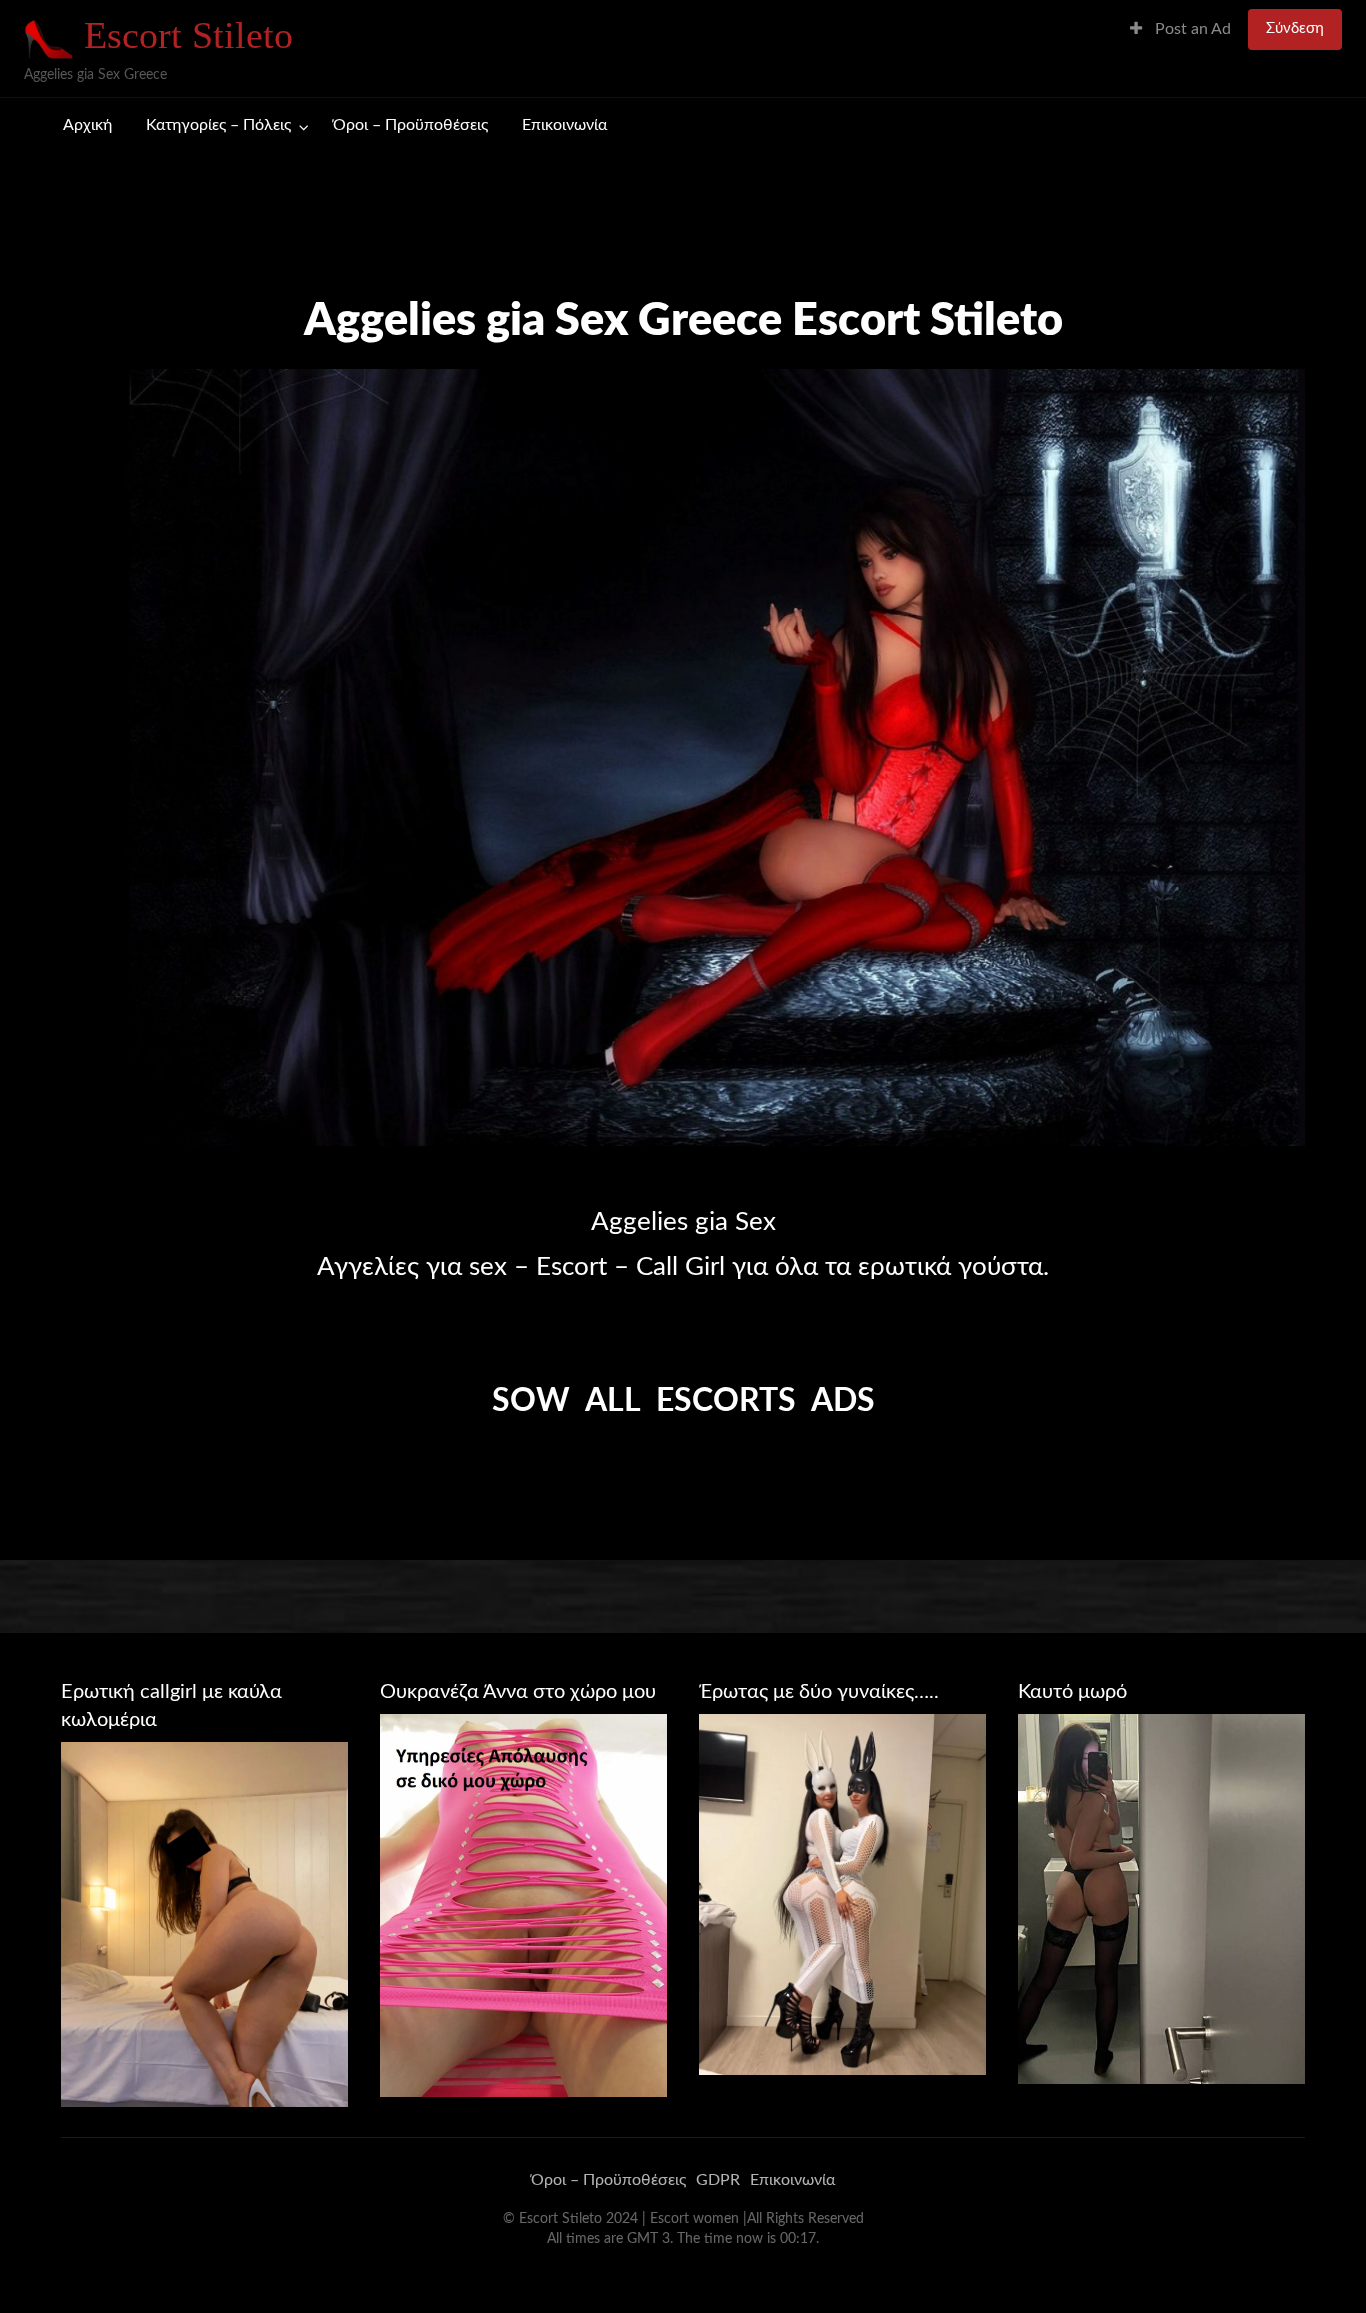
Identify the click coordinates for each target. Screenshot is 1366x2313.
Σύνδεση (1295, 28)
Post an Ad (1191, 29)
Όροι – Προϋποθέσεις (410, 125)
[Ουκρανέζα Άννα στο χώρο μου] (523, 1904)
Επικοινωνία (564, 125)
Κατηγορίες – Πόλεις (218, 125)
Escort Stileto (188, 35)
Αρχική (87, 125)
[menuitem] (1180, 29)
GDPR (718, 2180)
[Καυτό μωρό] (1161, 1898)
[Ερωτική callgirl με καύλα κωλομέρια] (204, 1924)
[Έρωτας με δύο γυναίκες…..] (842, 1894)
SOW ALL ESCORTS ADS (683, 1401)
